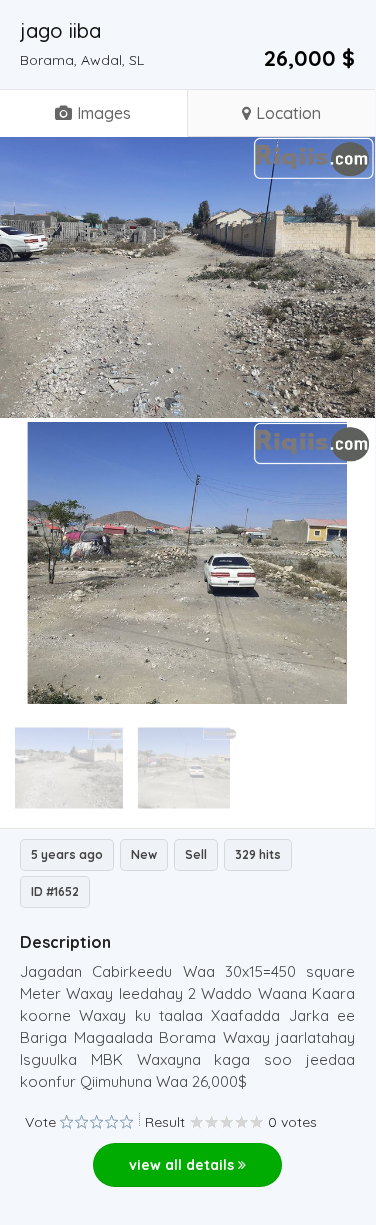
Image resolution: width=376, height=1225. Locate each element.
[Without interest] (66, 1122)
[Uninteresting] (74, 1122)
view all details (183, 1165)
